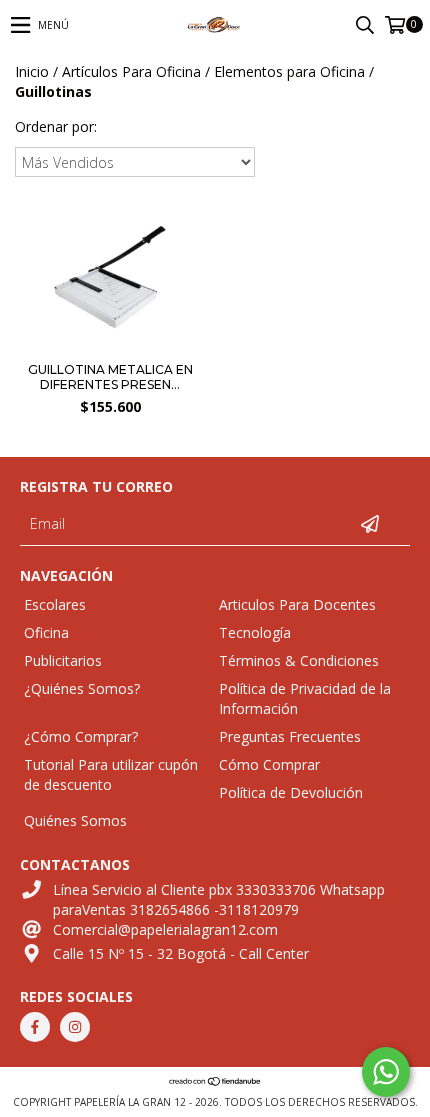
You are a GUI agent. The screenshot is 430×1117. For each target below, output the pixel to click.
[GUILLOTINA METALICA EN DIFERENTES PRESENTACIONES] (110, 279)
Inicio (32, 71)
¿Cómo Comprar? (81, 736)
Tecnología (255, 632)
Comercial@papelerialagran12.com (165, 929)
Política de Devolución (291, 792)
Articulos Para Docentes (297, 604)
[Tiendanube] (215, 1082)
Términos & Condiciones (299, 660)
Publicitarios (63, 660)
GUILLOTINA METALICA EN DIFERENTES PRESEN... (110, 377)
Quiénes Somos (75, 820)
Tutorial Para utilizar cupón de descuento (111, 774)
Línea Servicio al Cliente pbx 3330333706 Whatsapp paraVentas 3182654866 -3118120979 (219, 899)
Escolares (55, 604)
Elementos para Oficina (289, 71)
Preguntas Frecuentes (290, 736)
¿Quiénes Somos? (82, 688)
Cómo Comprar (269, 764)
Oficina (46, 632)
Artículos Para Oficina (131, 71)
